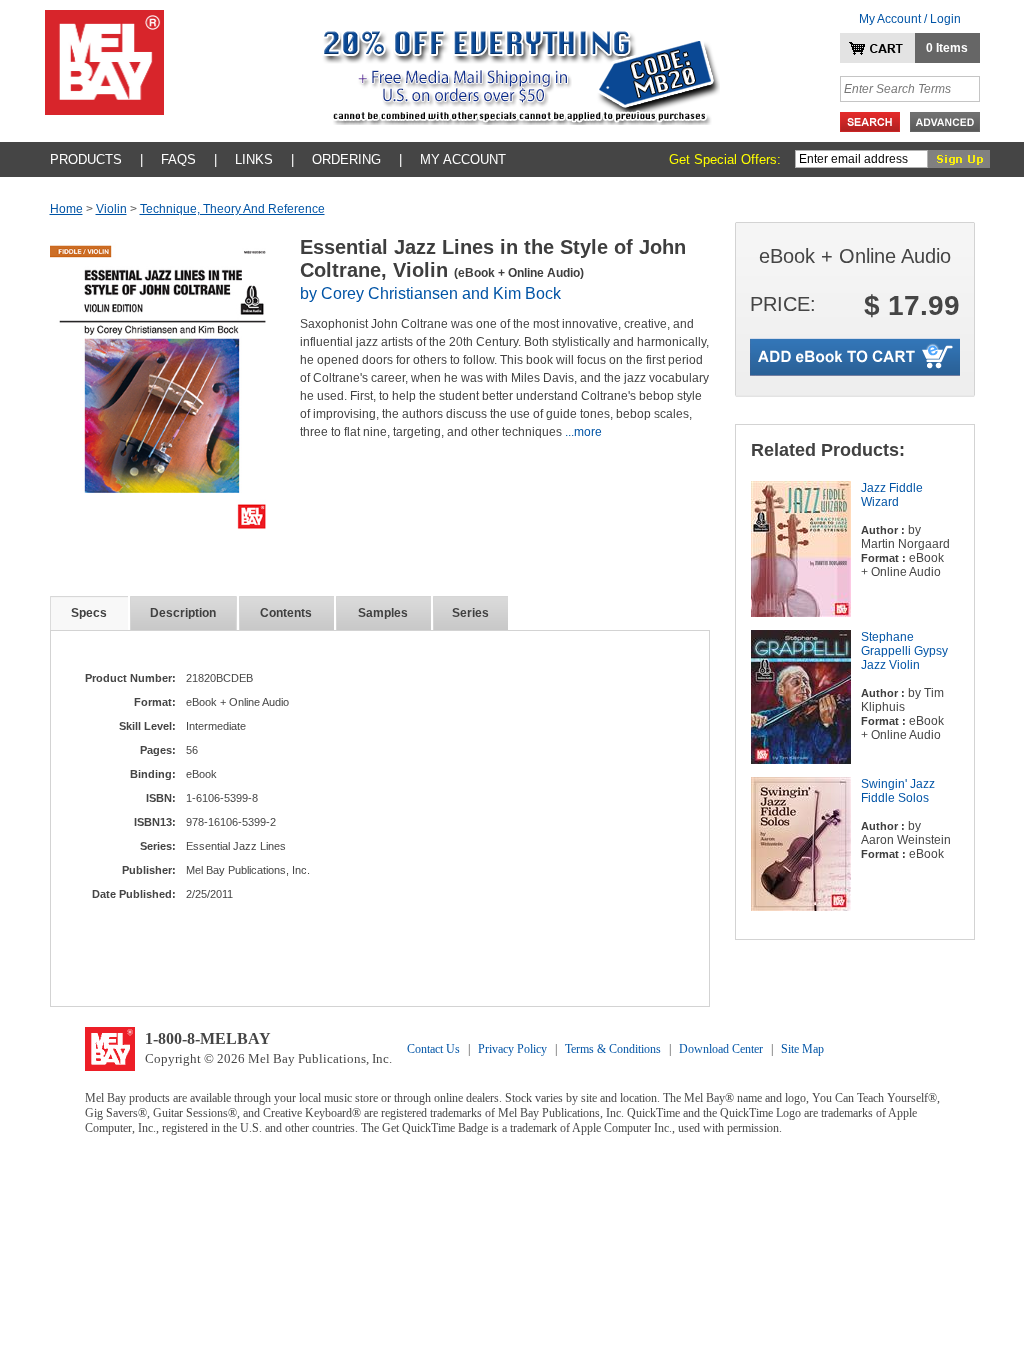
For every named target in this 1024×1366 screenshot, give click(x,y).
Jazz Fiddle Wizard (892, 495)
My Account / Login (910, 19)
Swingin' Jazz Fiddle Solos (898, 791)
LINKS (254, 159)
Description (183, 613)
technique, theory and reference (232, 209)
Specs (89, 613)
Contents (286, 613)
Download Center (721, 1049)
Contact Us (433, 1049)
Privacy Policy (512, 1049)
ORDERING (346, 159)
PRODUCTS (86, 159)
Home (66, 209)
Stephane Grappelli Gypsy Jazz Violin (904, 651)
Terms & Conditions (613, 1049)
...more (583, 432)
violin (111, 209)
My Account (463, 159)
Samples (383, 613)
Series (470, 613)
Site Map (802, 1049)
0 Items (947, 48)
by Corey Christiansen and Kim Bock (430, 293)
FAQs (178, 159)
